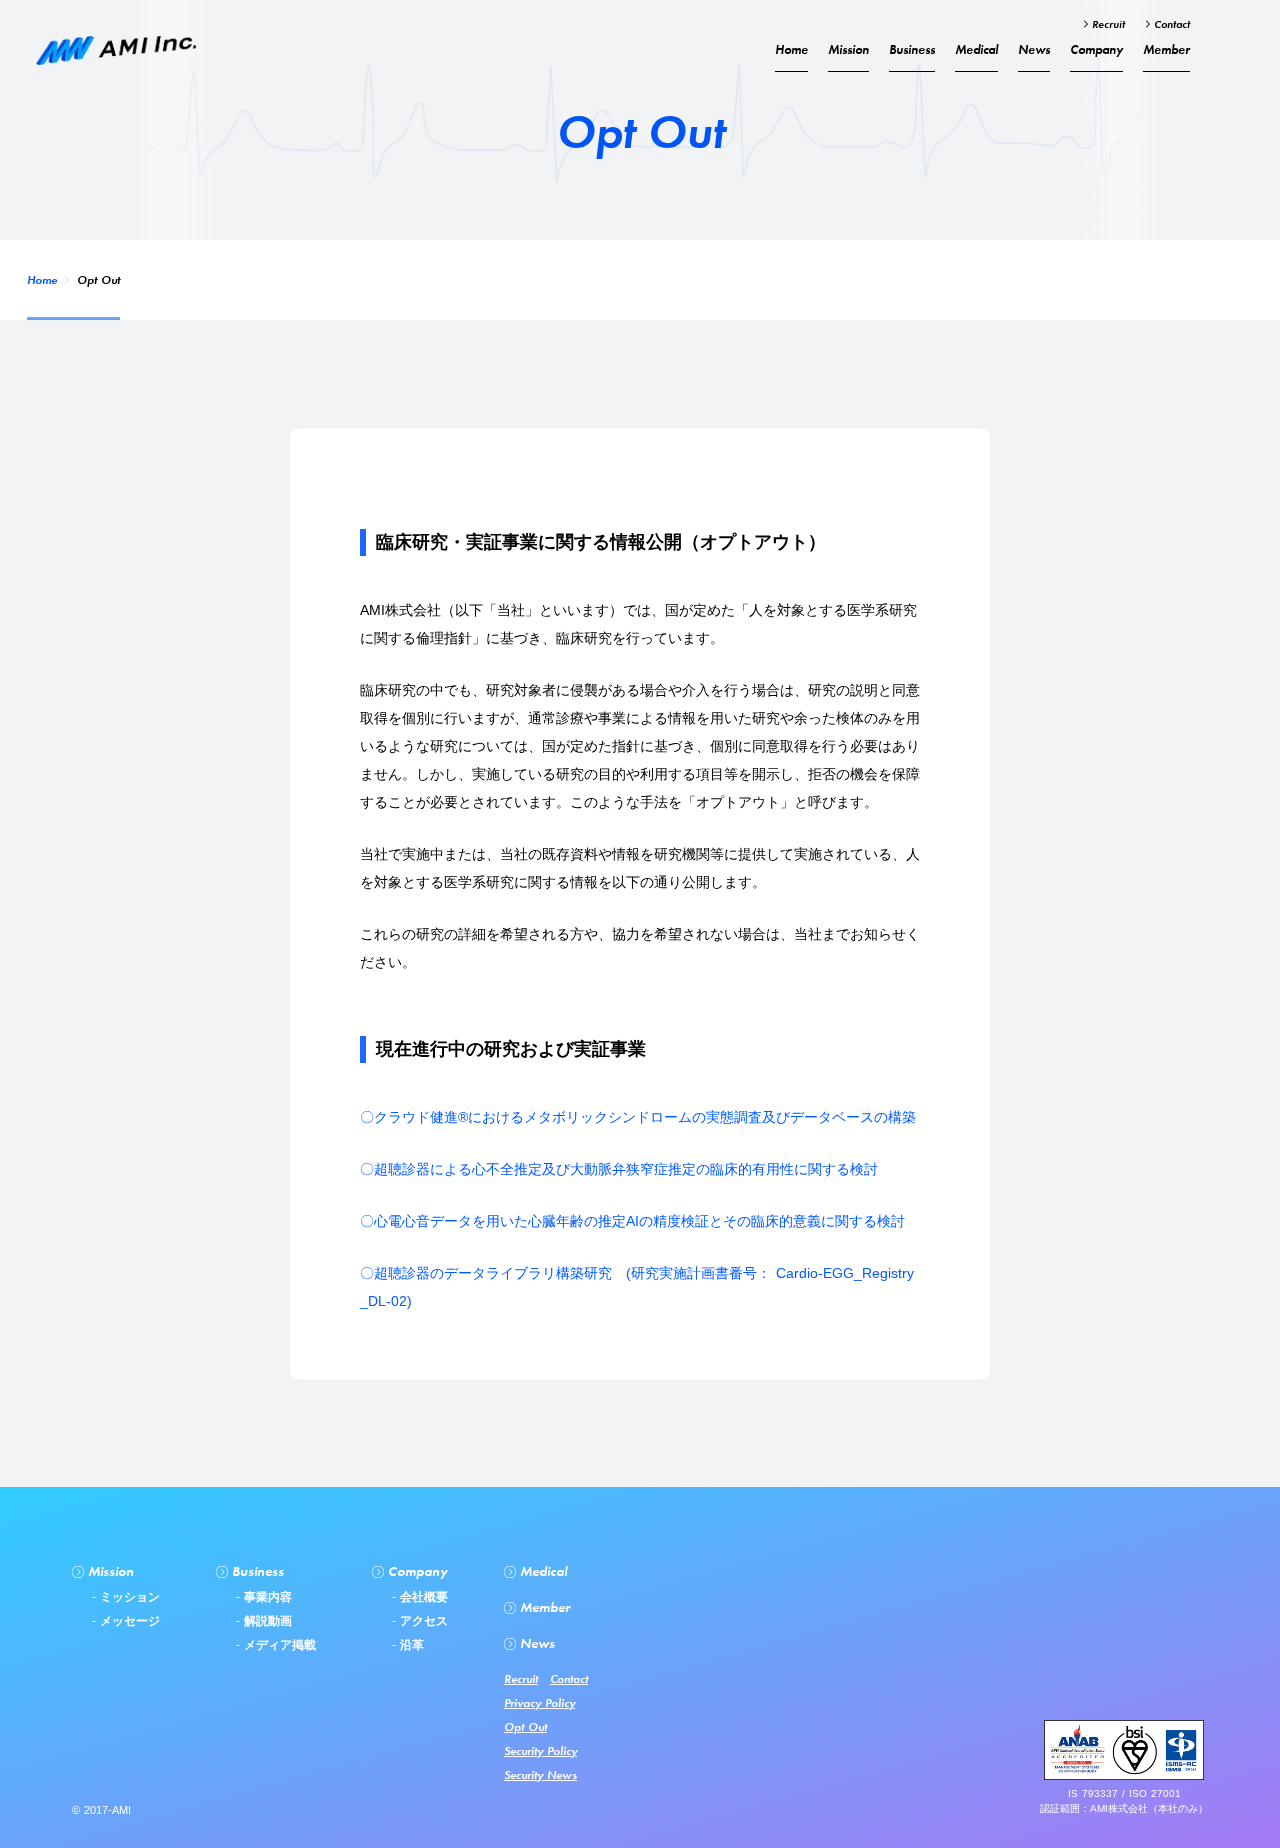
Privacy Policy (539, 1703)
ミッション (128, 1597)
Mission (848, 49)
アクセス (422, 1621)
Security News (540, 1775)
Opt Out (525, 1727)
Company (1096, 49)
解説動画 (266, 1621)
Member (1166, 49)
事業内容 (266, 1597)
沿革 (410, 1645)
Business (912, 49)
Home (42, 280)
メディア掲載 (278, 1645)
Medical (976, 49)
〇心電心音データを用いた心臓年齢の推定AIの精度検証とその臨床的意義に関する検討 (632, 1221)
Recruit (1106, 24)
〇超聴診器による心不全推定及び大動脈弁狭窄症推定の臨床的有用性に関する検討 (619, 1169)
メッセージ (128, 1621)
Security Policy (540, 1751)
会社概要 (422, 1597)
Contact (1170, 24)
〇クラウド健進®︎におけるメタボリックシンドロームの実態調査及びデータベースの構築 (638, 1117)
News (1034, 49)
